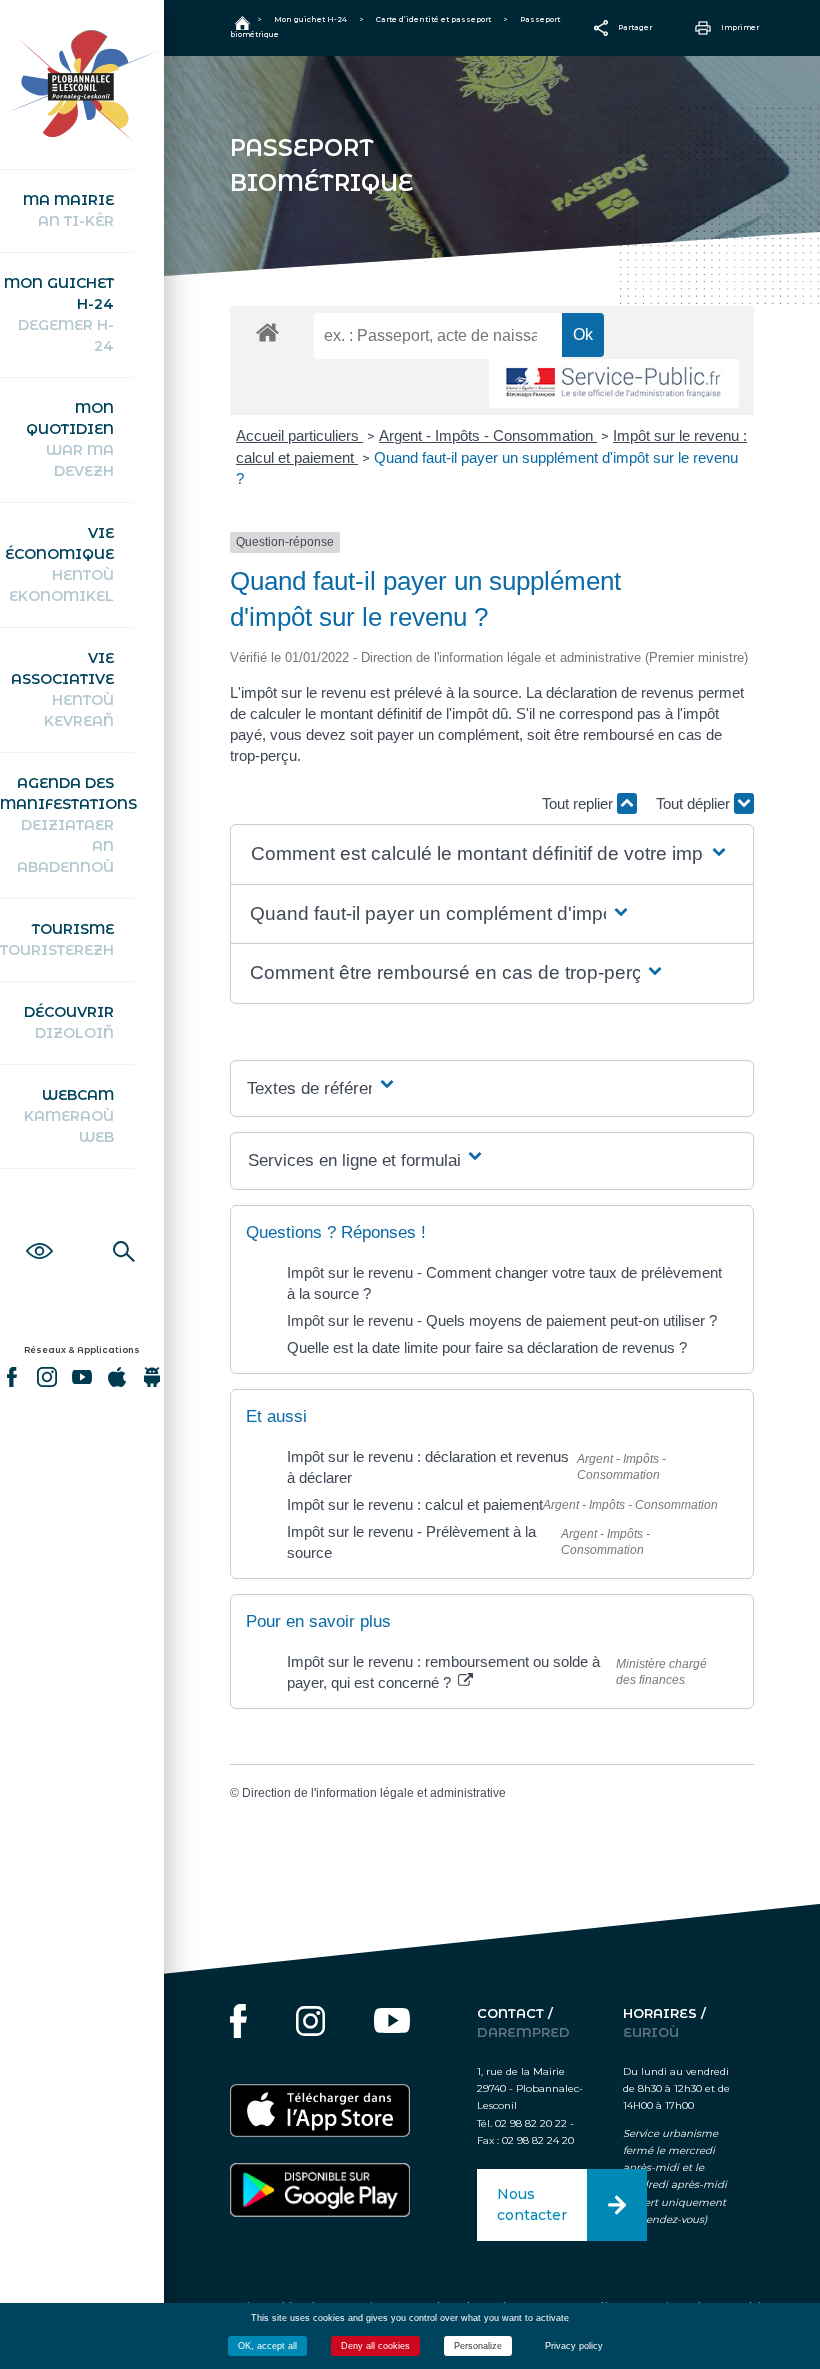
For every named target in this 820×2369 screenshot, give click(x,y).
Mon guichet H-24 (59, 314)
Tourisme (57, 939)
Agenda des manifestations (67, 825)
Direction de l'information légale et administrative (374, 1793)
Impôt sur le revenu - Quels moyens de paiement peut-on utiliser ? (502, 1320)
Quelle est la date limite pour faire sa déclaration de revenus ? (487, 1347)
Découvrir (69, 1022)
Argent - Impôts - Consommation (488, 435)
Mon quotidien (70, 439)
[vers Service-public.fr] (614, 383)
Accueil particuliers (299, 435)
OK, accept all (267, 2346)
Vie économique (59, 564)
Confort (39, 1229)
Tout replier (579, 803)
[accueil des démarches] (267, 331)
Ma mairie (68, 210)
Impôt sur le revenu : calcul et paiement (415, 1504)
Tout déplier (695, 803)
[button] (490, 854)
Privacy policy (574, 2346)
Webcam (69, 1116)
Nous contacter (532, 2204)
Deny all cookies (375, 2346)
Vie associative (62, 689)
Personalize (478, 2346)
